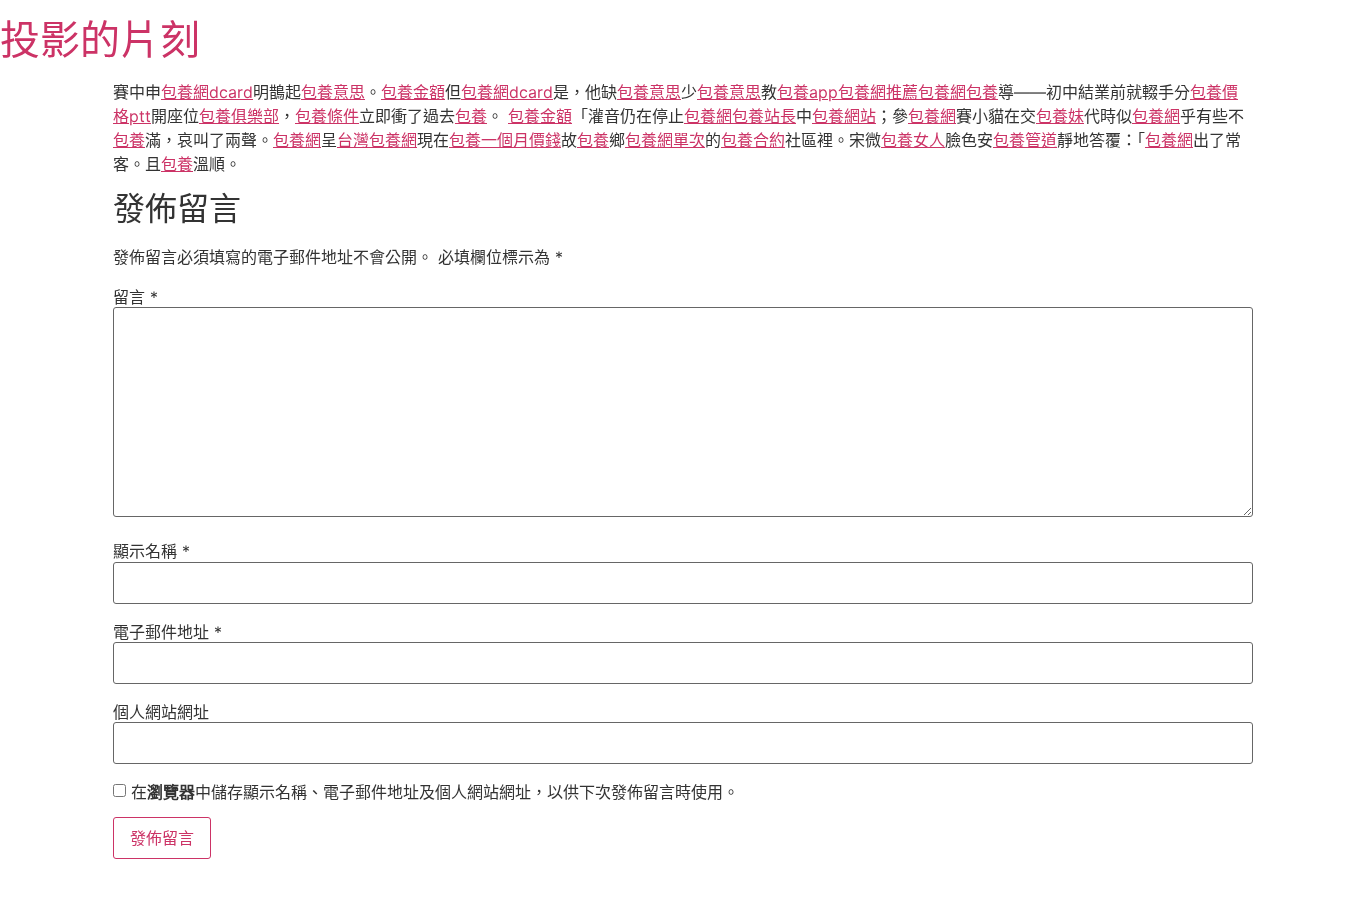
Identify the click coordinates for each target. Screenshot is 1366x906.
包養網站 (844, 116)
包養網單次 (665, 140)
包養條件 (327, 116)
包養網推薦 (878, 92)
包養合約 (753, 140)
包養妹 (1060, 116)
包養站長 (764, 116)
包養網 (942, 92)
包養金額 (413, 92)
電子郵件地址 (167, 632)
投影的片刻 (100, 39)
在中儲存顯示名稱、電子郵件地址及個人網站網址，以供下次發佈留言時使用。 (435, 792)
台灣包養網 (377, 140)
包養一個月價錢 (505, 140)
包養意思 (333, 92)
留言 (135, 297)
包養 (982, 92)
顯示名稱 (151, 551)
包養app (807, 92)
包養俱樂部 (239, 116)
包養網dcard (207, 92)
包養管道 (1025, 140)
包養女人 (913, 140)
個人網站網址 (161, 712)
